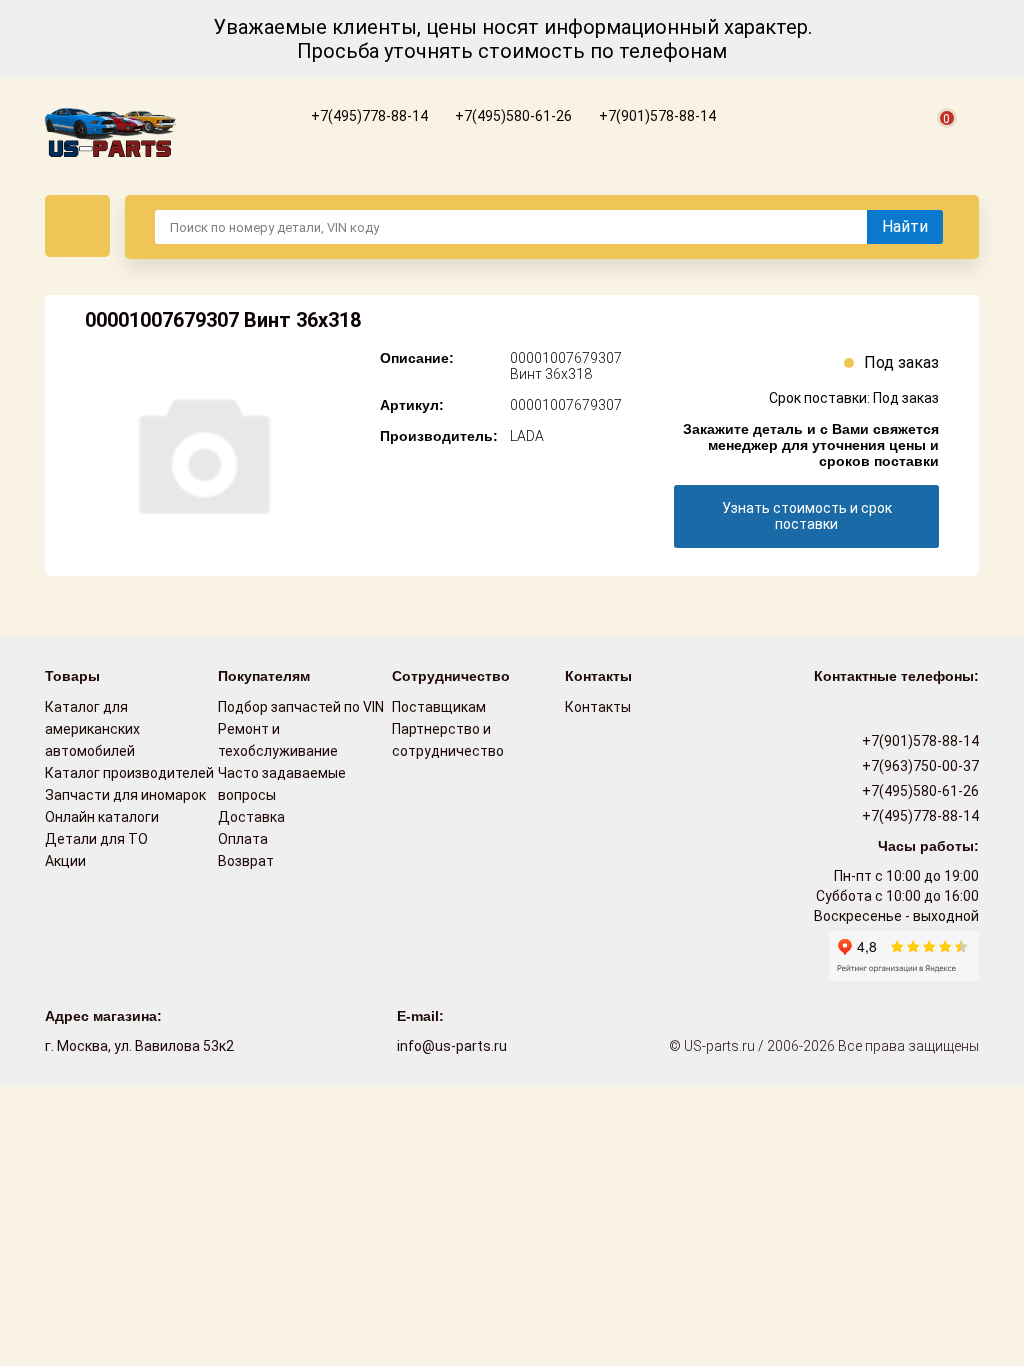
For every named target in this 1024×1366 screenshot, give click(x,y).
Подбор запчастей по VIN (301, 707)
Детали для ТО (96, 839)
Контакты (598, 707)
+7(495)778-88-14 (368, 116)
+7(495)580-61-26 (512, 116)
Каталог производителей (129, 773)
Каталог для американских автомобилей (92, 729)
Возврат (246, 861)
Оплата (243, 839)
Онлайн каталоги (102, 817)
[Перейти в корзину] (935, 141)
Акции (65, 861)
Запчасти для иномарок (125, 795)
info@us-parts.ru (452, 1046)
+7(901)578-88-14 (656, 116)
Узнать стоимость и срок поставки (807, 516)
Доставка (251, 817)
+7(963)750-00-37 (919, 766)
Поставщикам (439, 707)
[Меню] (77, 226)
